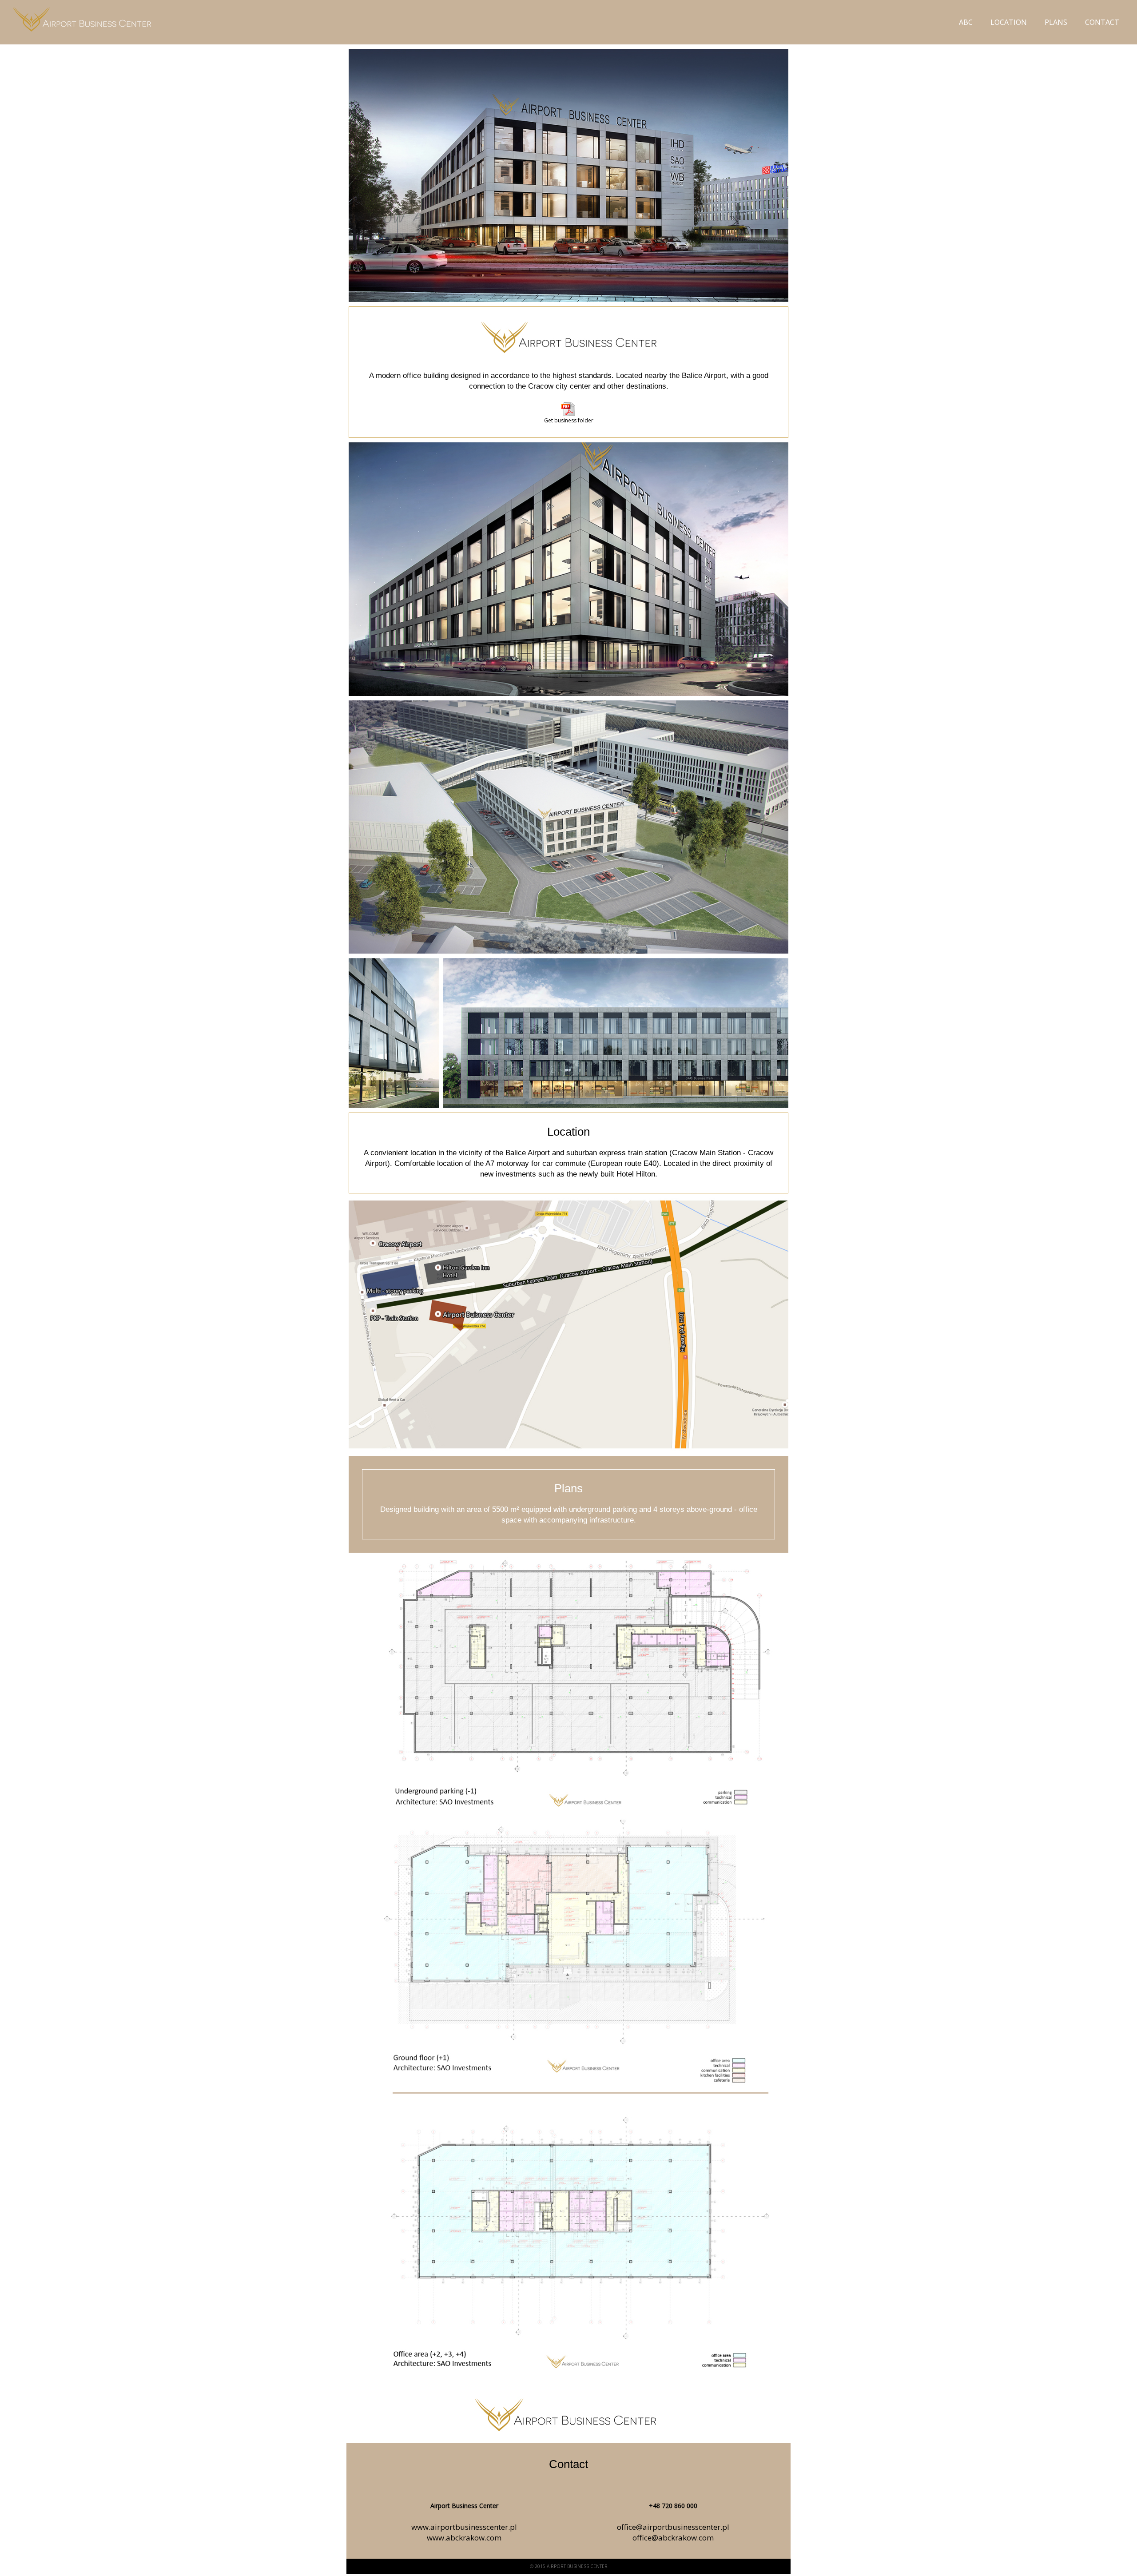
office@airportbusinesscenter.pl (673, 2527)
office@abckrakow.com (673, 2538)
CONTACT (1102, 22)
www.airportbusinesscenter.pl (464, 2527)
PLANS (1056, 22)
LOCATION (1009, 22)
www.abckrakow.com (464, 2538)
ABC (966, 22)
